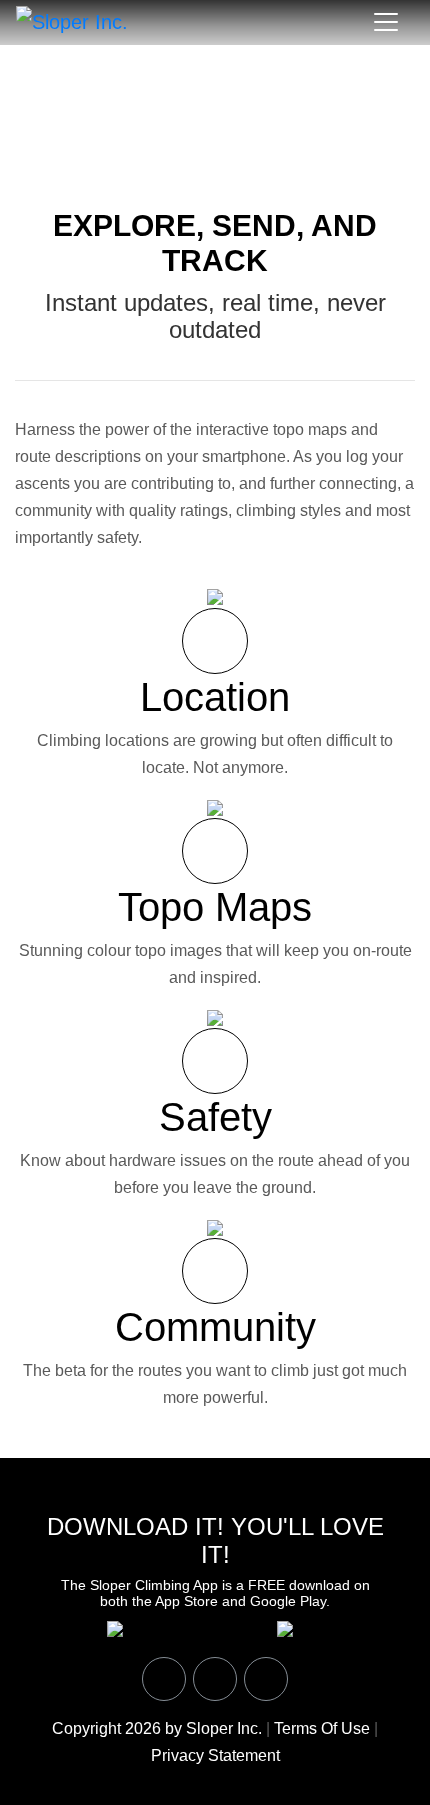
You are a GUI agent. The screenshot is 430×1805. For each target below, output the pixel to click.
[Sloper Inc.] (72, 21)
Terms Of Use (322, 1728)
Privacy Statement (215, 1755)
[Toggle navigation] (386, 22)
